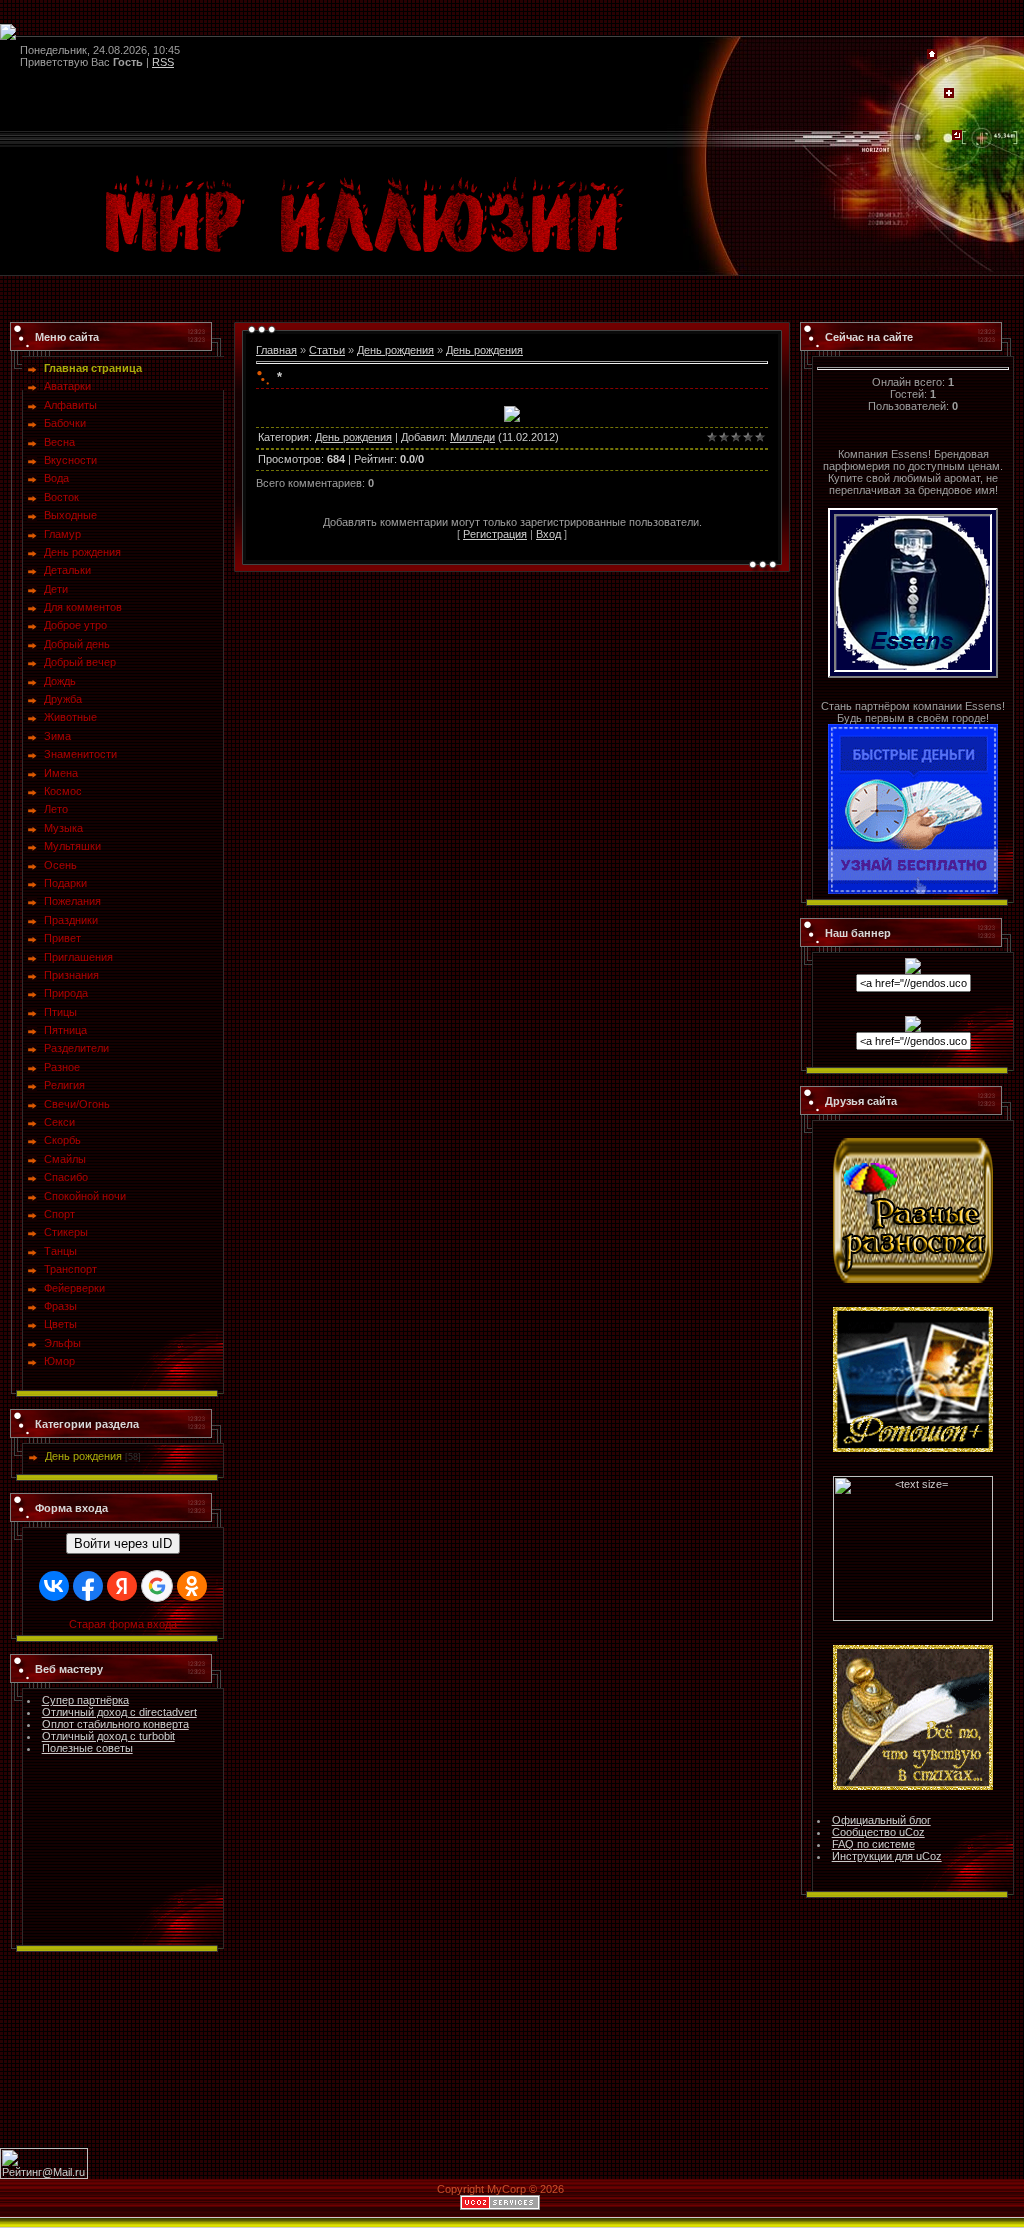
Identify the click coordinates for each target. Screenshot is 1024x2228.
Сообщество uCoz (878, 1832)
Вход (548, 534)
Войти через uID (123, 1543)
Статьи (327, 350)
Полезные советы (87, 1748)
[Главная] (932, 55)
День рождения (83, 1456)
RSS (163, 62)
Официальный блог (881, 1820)
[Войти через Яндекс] (122, 1586)
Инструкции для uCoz (887, 1856)
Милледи (472, 437)
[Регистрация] (949, 94)
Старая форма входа (123, 1624)
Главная (276, 350)
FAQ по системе (873, 1844)
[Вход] (957, 136)
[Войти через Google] (157, 1586)
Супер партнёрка (85, 1700)
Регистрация (495, 534)
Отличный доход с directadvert (119, 1712)
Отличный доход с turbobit (108, 1736)
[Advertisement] (512, 2055)
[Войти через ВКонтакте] (54, 1586)
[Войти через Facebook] (88, 1586)
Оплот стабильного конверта (115, 1724)
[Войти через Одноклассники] (192, 1586)
